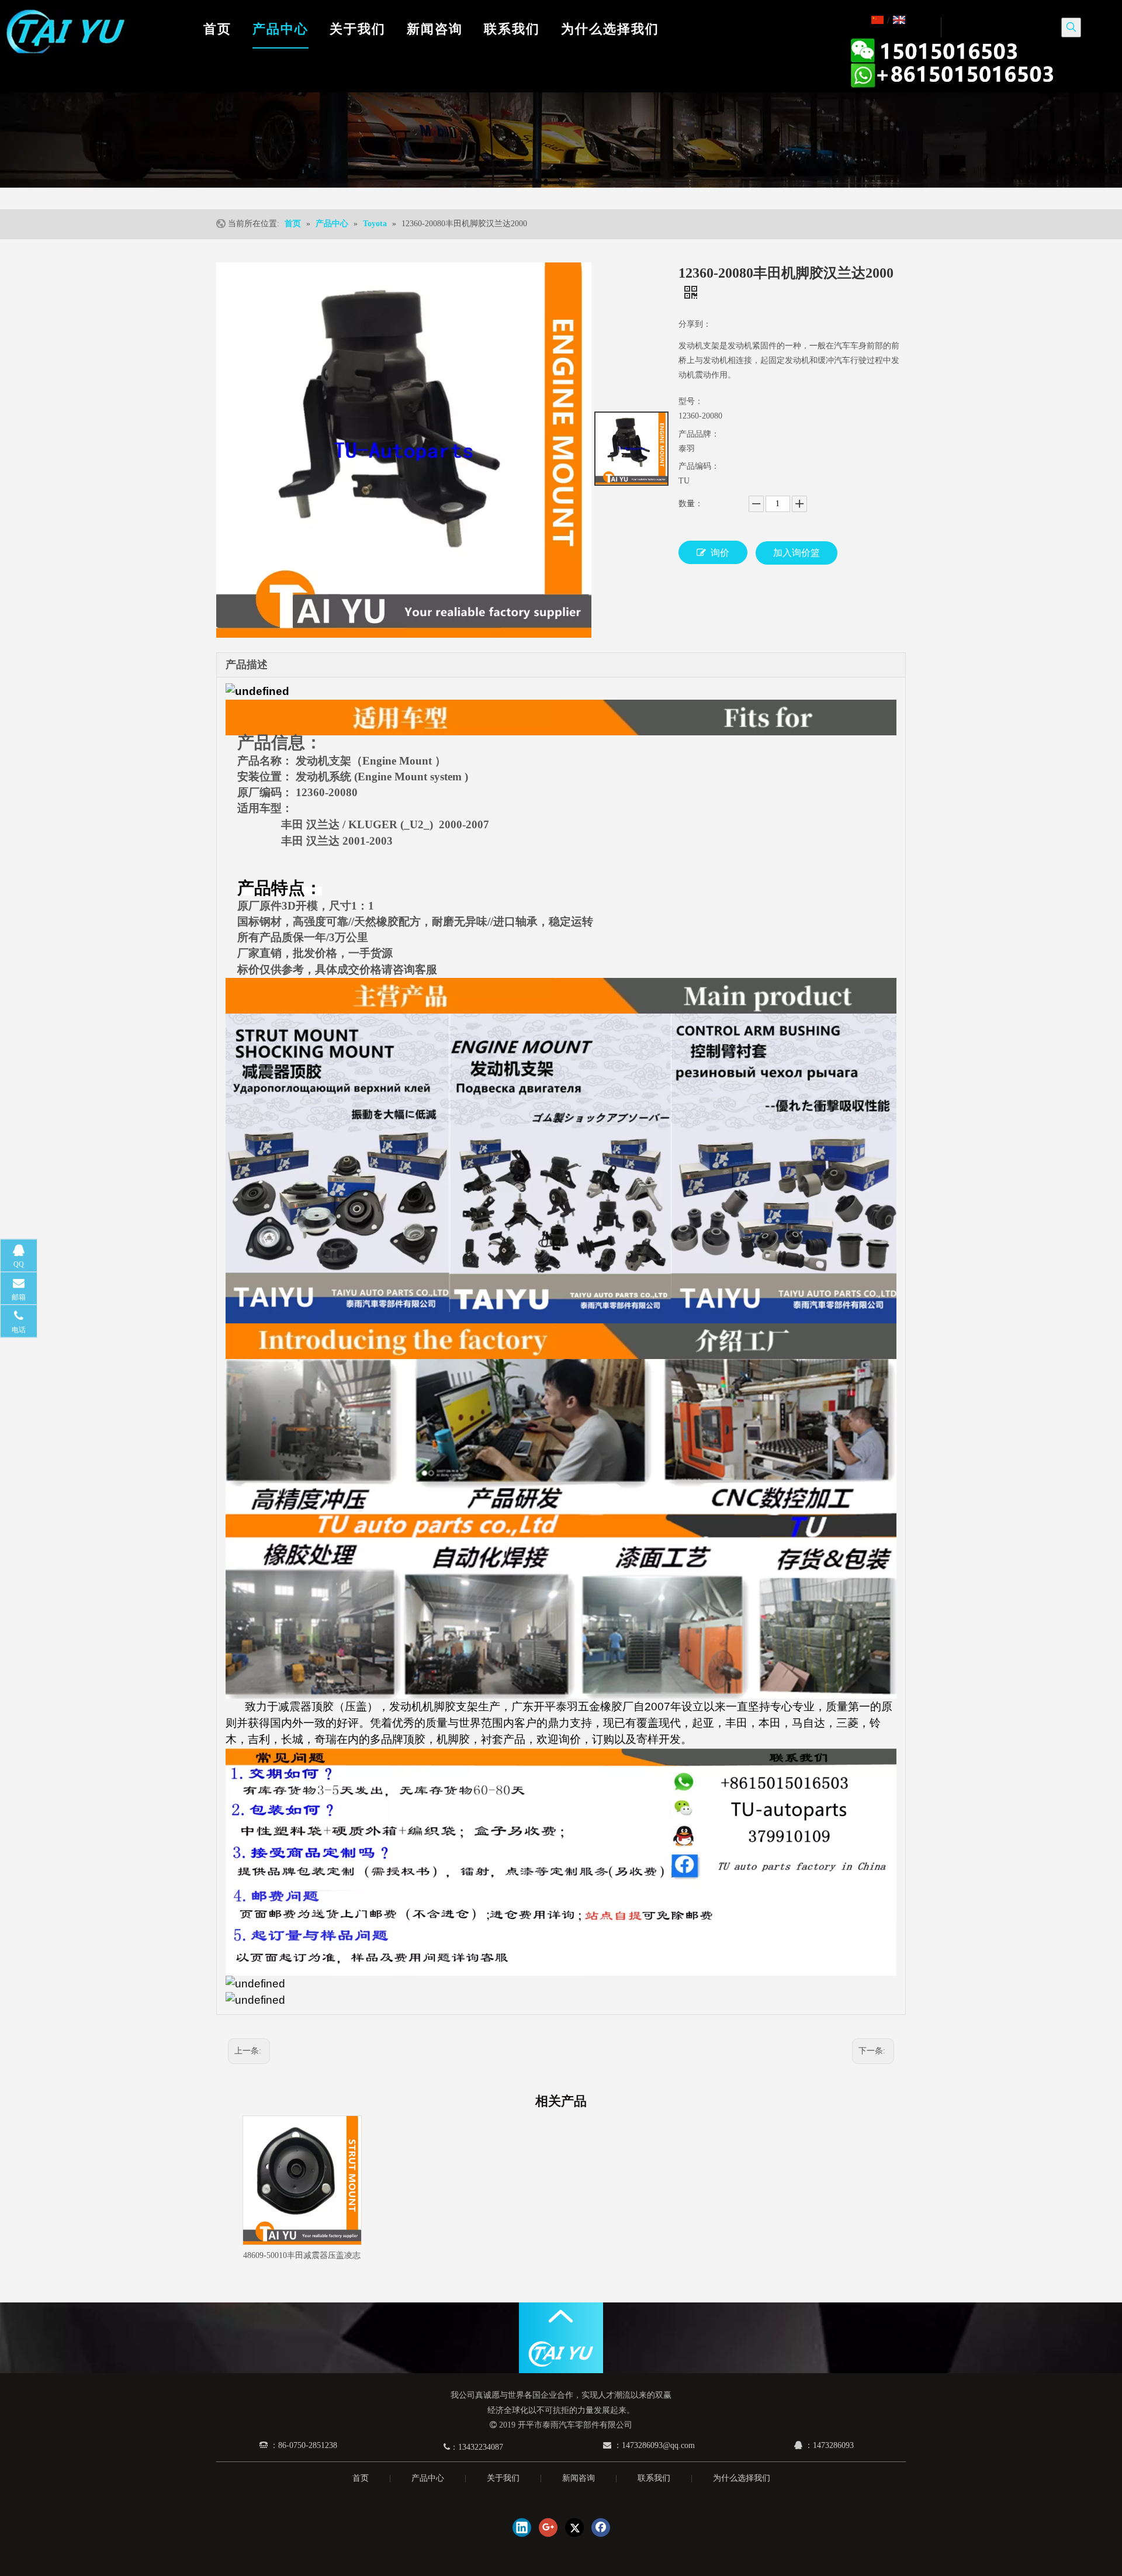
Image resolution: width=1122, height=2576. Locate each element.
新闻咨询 (579, 2478)
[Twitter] (574, 2527)
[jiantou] (561, 2316)
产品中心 (428, 2478)
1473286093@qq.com (658, 2445)
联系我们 (654, 2478)
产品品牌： (699, 434)
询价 (720, 553)
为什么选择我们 (742, 2478)
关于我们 (503, 2478)
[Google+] (548, 2527)
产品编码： (699, 466)
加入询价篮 (797, 553)
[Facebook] (601, 2527)
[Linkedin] (522, 2527)
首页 (361, 2478)
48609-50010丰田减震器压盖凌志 (302, 2255)
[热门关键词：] (1071, 27)
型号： (691, 401)
